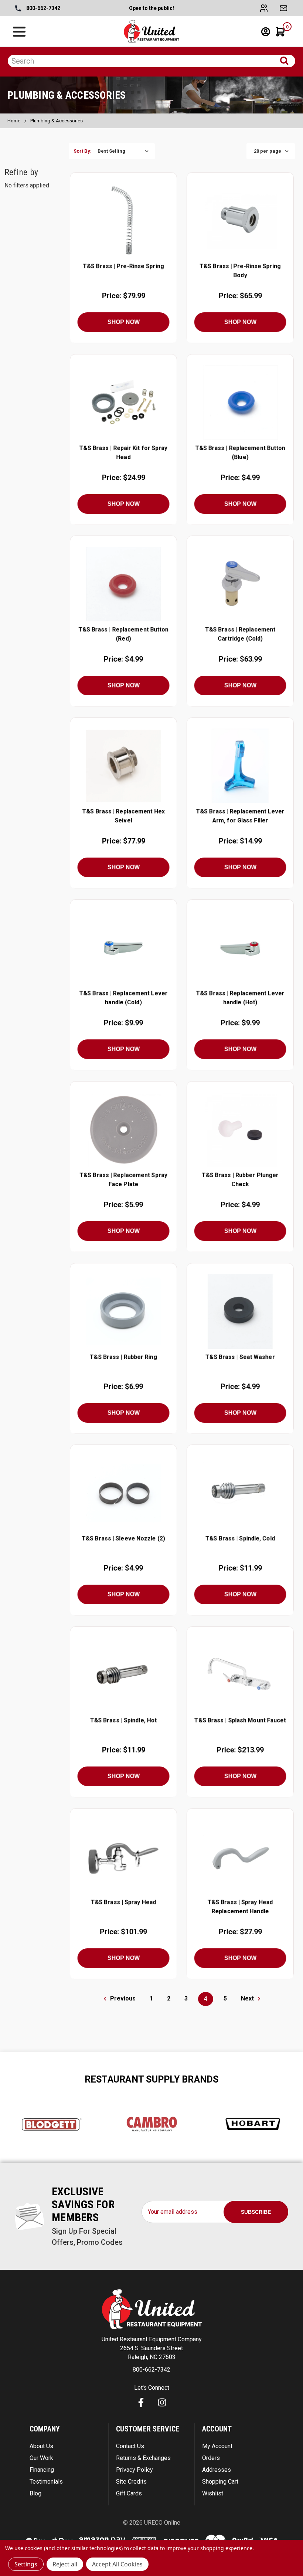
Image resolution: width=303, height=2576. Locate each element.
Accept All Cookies (117, 2564)
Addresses (217, 2470)
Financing (42, 2470)
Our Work (41, 2458)
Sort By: (83, 151)
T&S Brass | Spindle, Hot (124, 1720)
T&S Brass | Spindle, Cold (240, 1539)
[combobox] (151, 61)
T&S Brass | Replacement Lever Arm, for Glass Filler (240, 816)
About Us (41, 2446)
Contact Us (130, 2446)
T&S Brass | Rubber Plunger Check (240, 1179)
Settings (26, 2564)
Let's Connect (152, 2388)
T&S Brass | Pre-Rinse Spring (123, 266)
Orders (211, 2458)
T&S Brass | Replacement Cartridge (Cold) (240, 634)
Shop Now (123, 322)
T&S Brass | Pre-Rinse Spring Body (240, 270)
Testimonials (46, 2482)
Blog (35, 2493)
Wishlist (213, 2493)
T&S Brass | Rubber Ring (123, 1357)
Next (248, 1998)
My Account (217, 2446)
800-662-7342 (43, 8)
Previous (122, 1998)
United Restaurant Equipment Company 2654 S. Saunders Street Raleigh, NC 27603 (152, 2348)
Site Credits (131, 2482)
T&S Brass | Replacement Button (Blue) (240, 452)
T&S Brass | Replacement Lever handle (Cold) (123, 998)
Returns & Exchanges (143, 2458)
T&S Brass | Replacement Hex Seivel (123, 816)
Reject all (65, 2564)
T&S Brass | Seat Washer (240, 1357)
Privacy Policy (135, 2470)
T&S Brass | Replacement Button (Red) (123, 634)
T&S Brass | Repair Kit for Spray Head (123, 452)
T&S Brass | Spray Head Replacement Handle (240, 1907)
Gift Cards (129, 2493)
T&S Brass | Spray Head (124, 1902)
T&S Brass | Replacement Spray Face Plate (123, 1179)
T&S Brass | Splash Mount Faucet (240, 1720)
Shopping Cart (220, 2482)
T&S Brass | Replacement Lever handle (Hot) (240, 998)
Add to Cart (123, 238)
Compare (121, 220)
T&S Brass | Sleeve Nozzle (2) (123, 1539)
